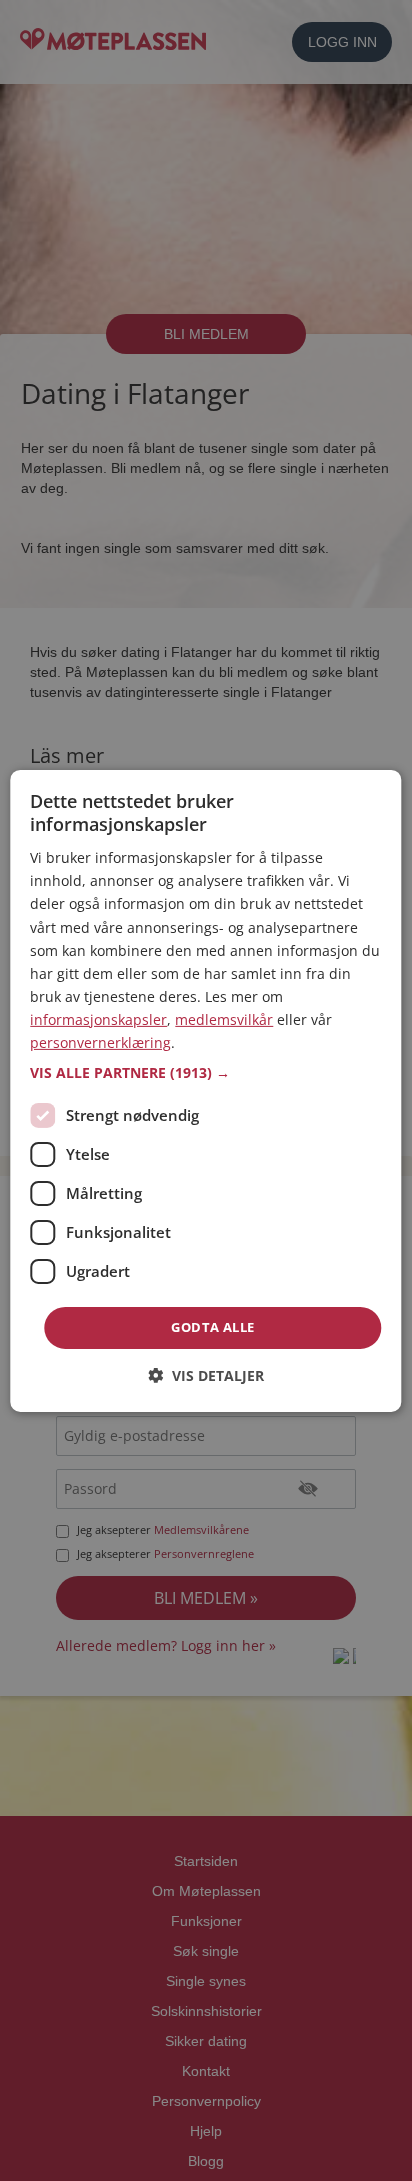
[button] (205, 1073)
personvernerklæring (100, 1042)
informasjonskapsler (98, 1019)
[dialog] (205, 1090)
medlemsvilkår (224, 1019)
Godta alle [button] (212, 1327)
